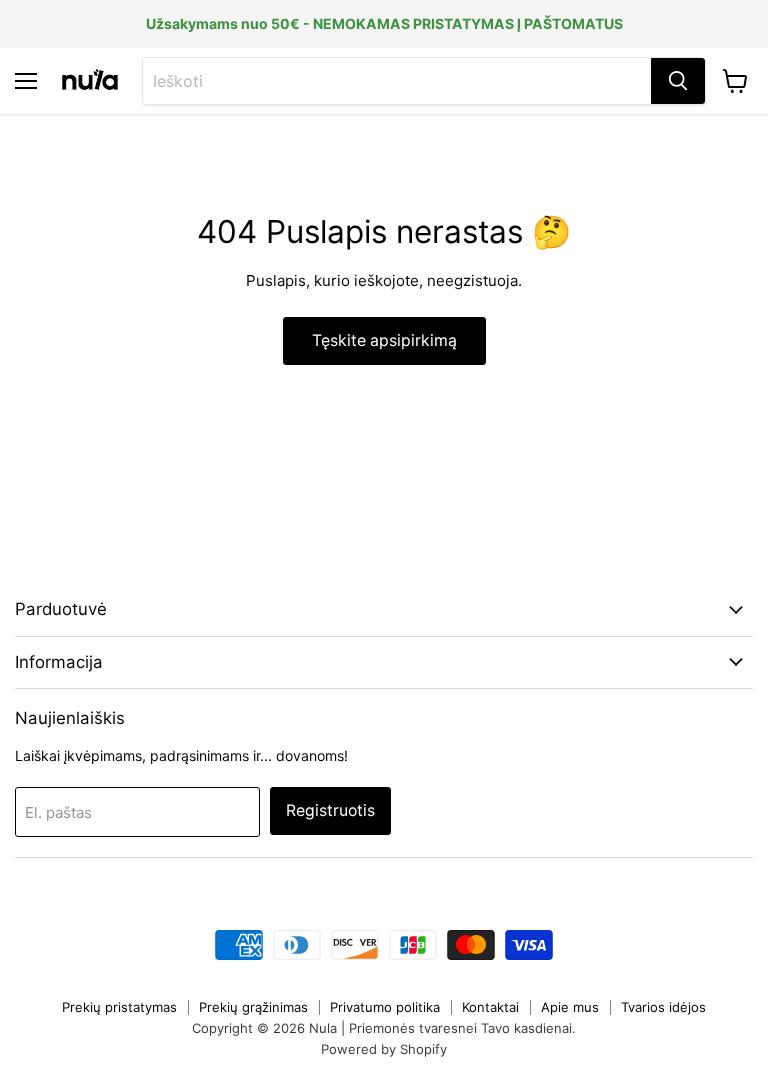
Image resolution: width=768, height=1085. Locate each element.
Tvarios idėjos (663, 1007)
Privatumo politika (385, 1007)
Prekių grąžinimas (253, 1007)
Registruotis (330, 810)
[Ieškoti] (678, 81)
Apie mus (570, 1007)
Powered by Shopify (384, 1049)
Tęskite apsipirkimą (384, 340)
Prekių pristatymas (119, 1007)
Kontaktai (490, 1007)
